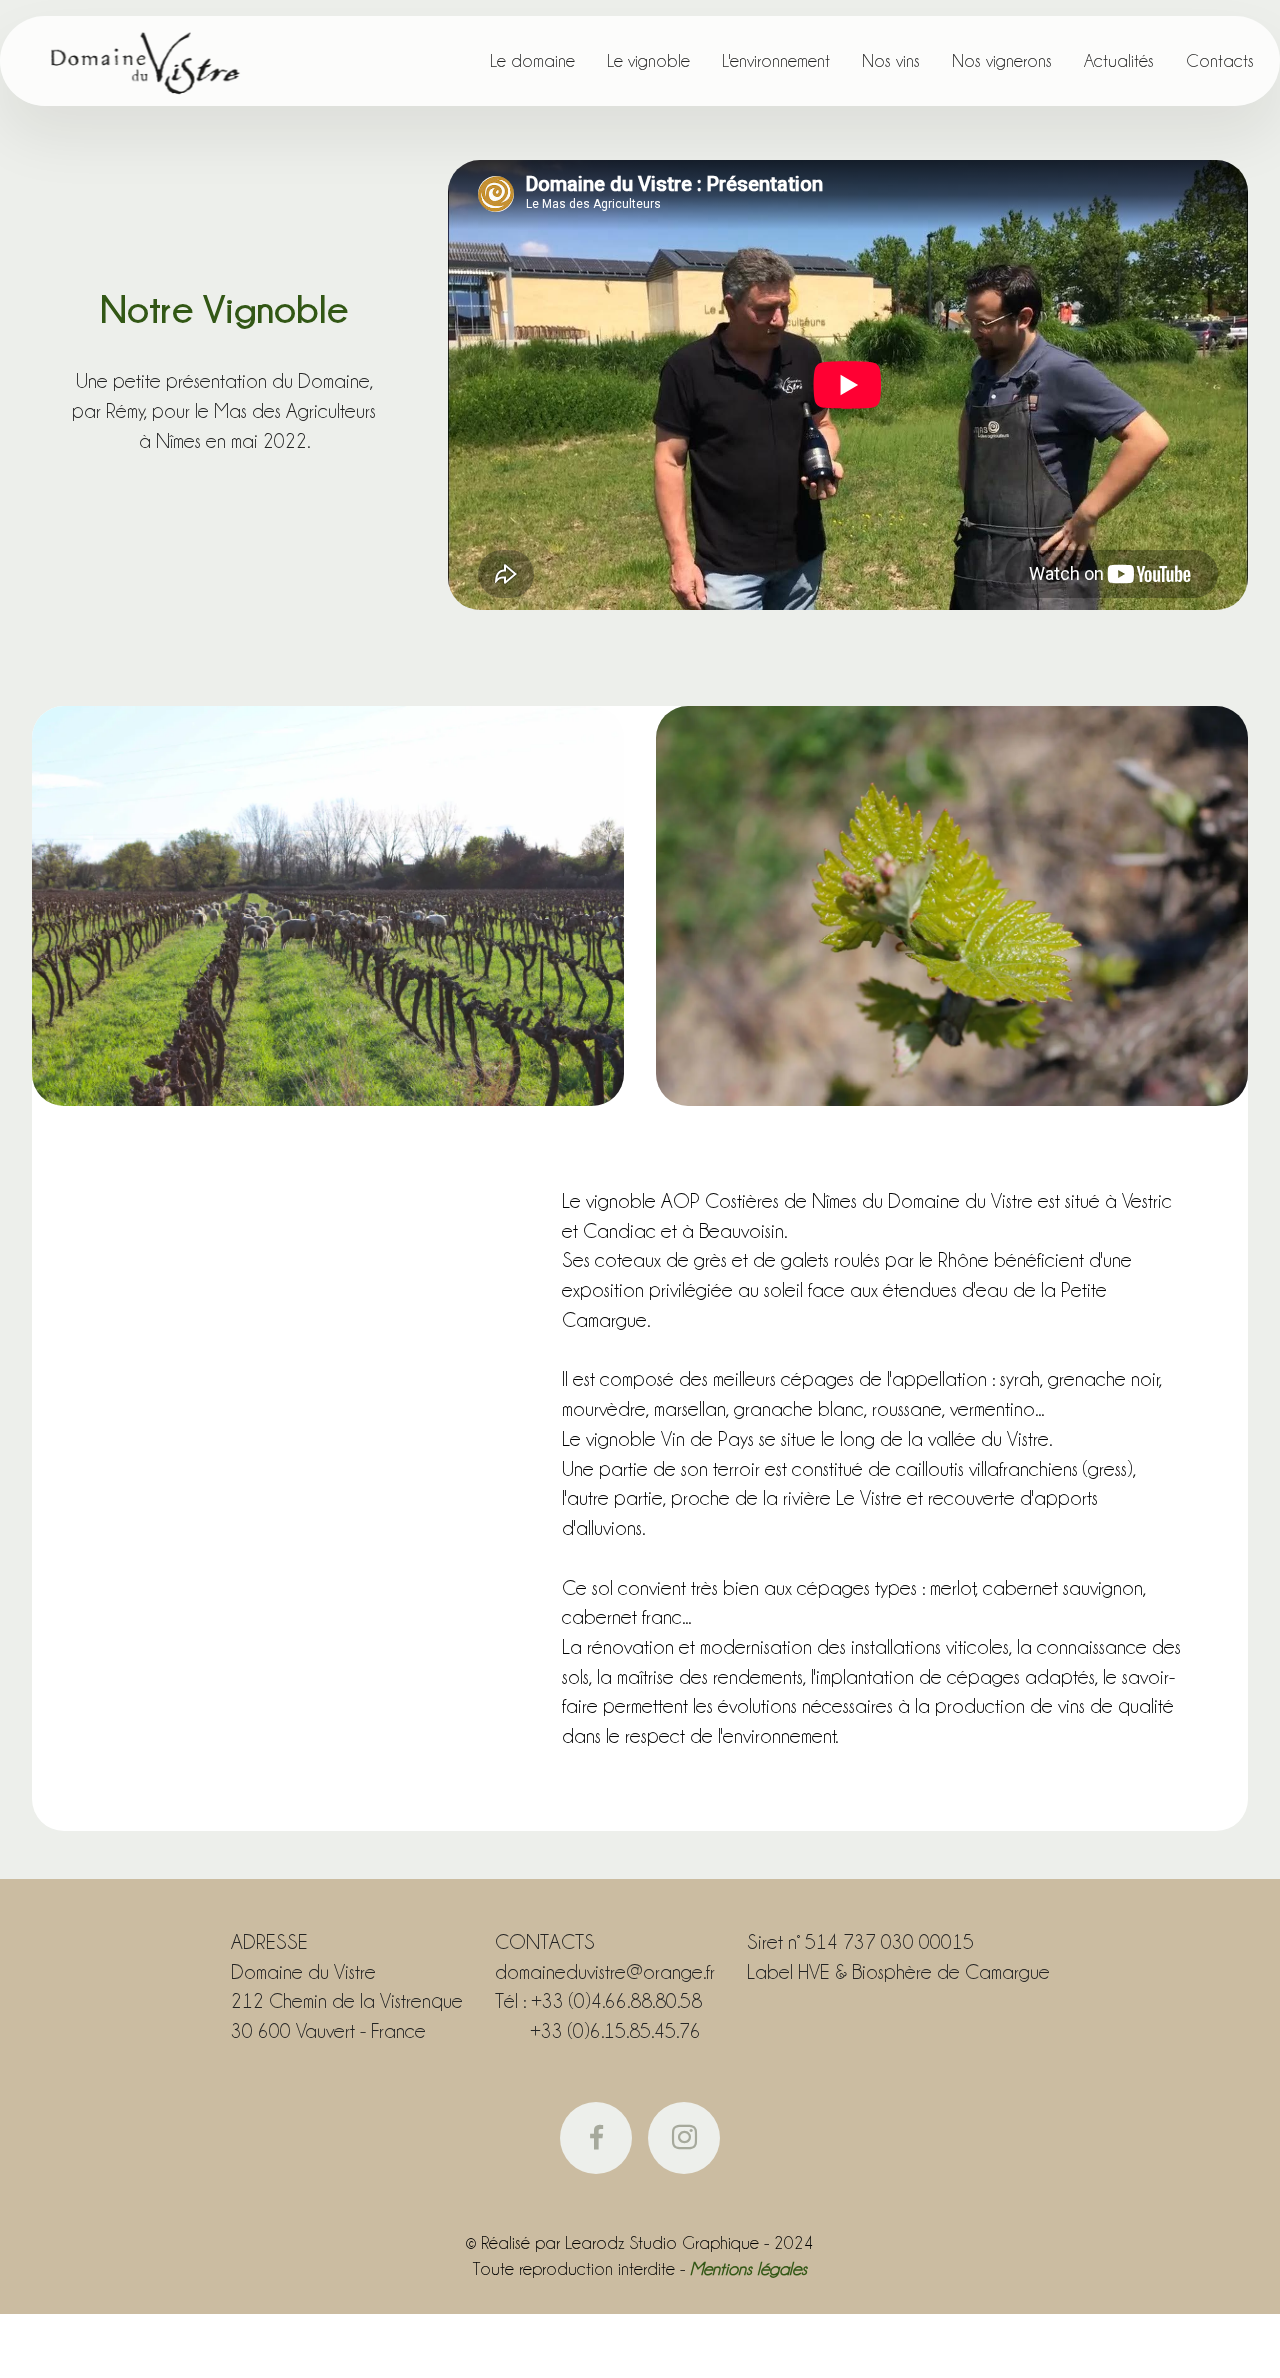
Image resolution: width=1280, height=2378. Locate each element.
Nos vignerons (1002, 60)
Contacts (1220, 60)
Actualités (1119, 60)
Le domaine (532, 60)
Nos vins (891, 60)
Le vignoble (648, 60)
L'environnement (776, 60)
